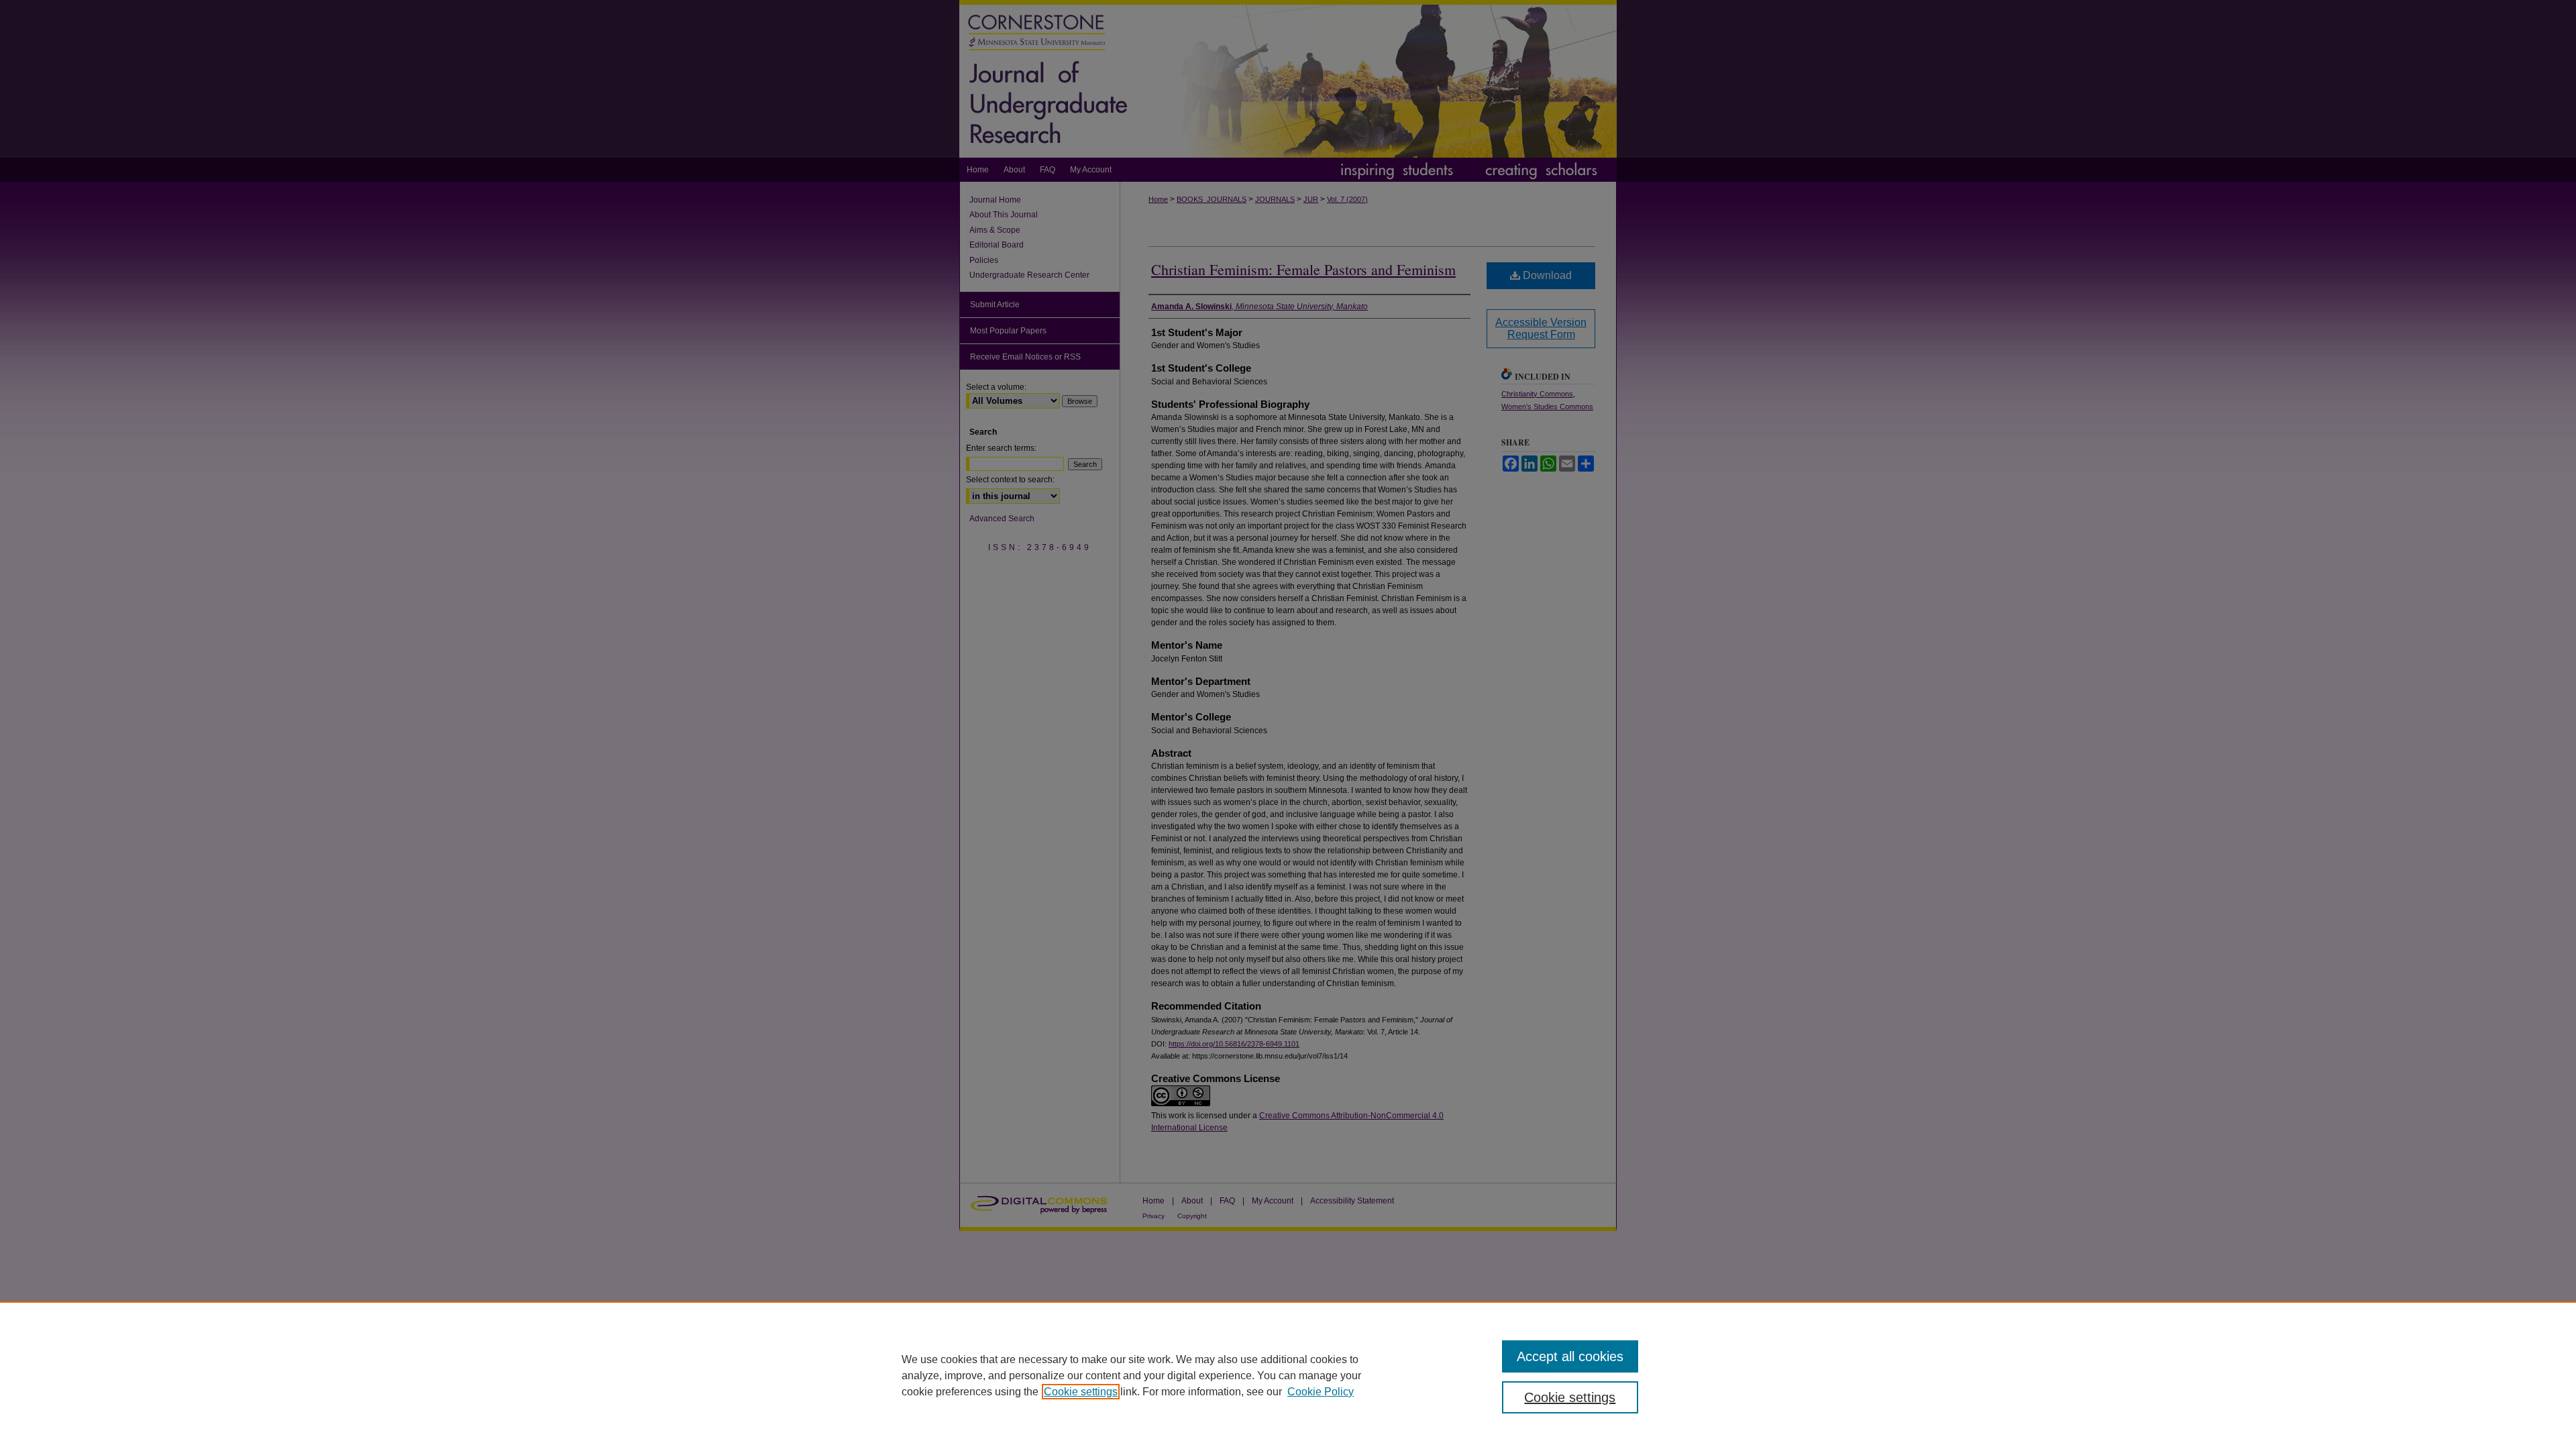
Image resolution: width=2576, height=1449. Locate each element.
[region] (1288, 1375)
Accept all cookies (1570, 1356)
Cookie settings (1081, 1392)
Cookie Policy (1321, 1392)
